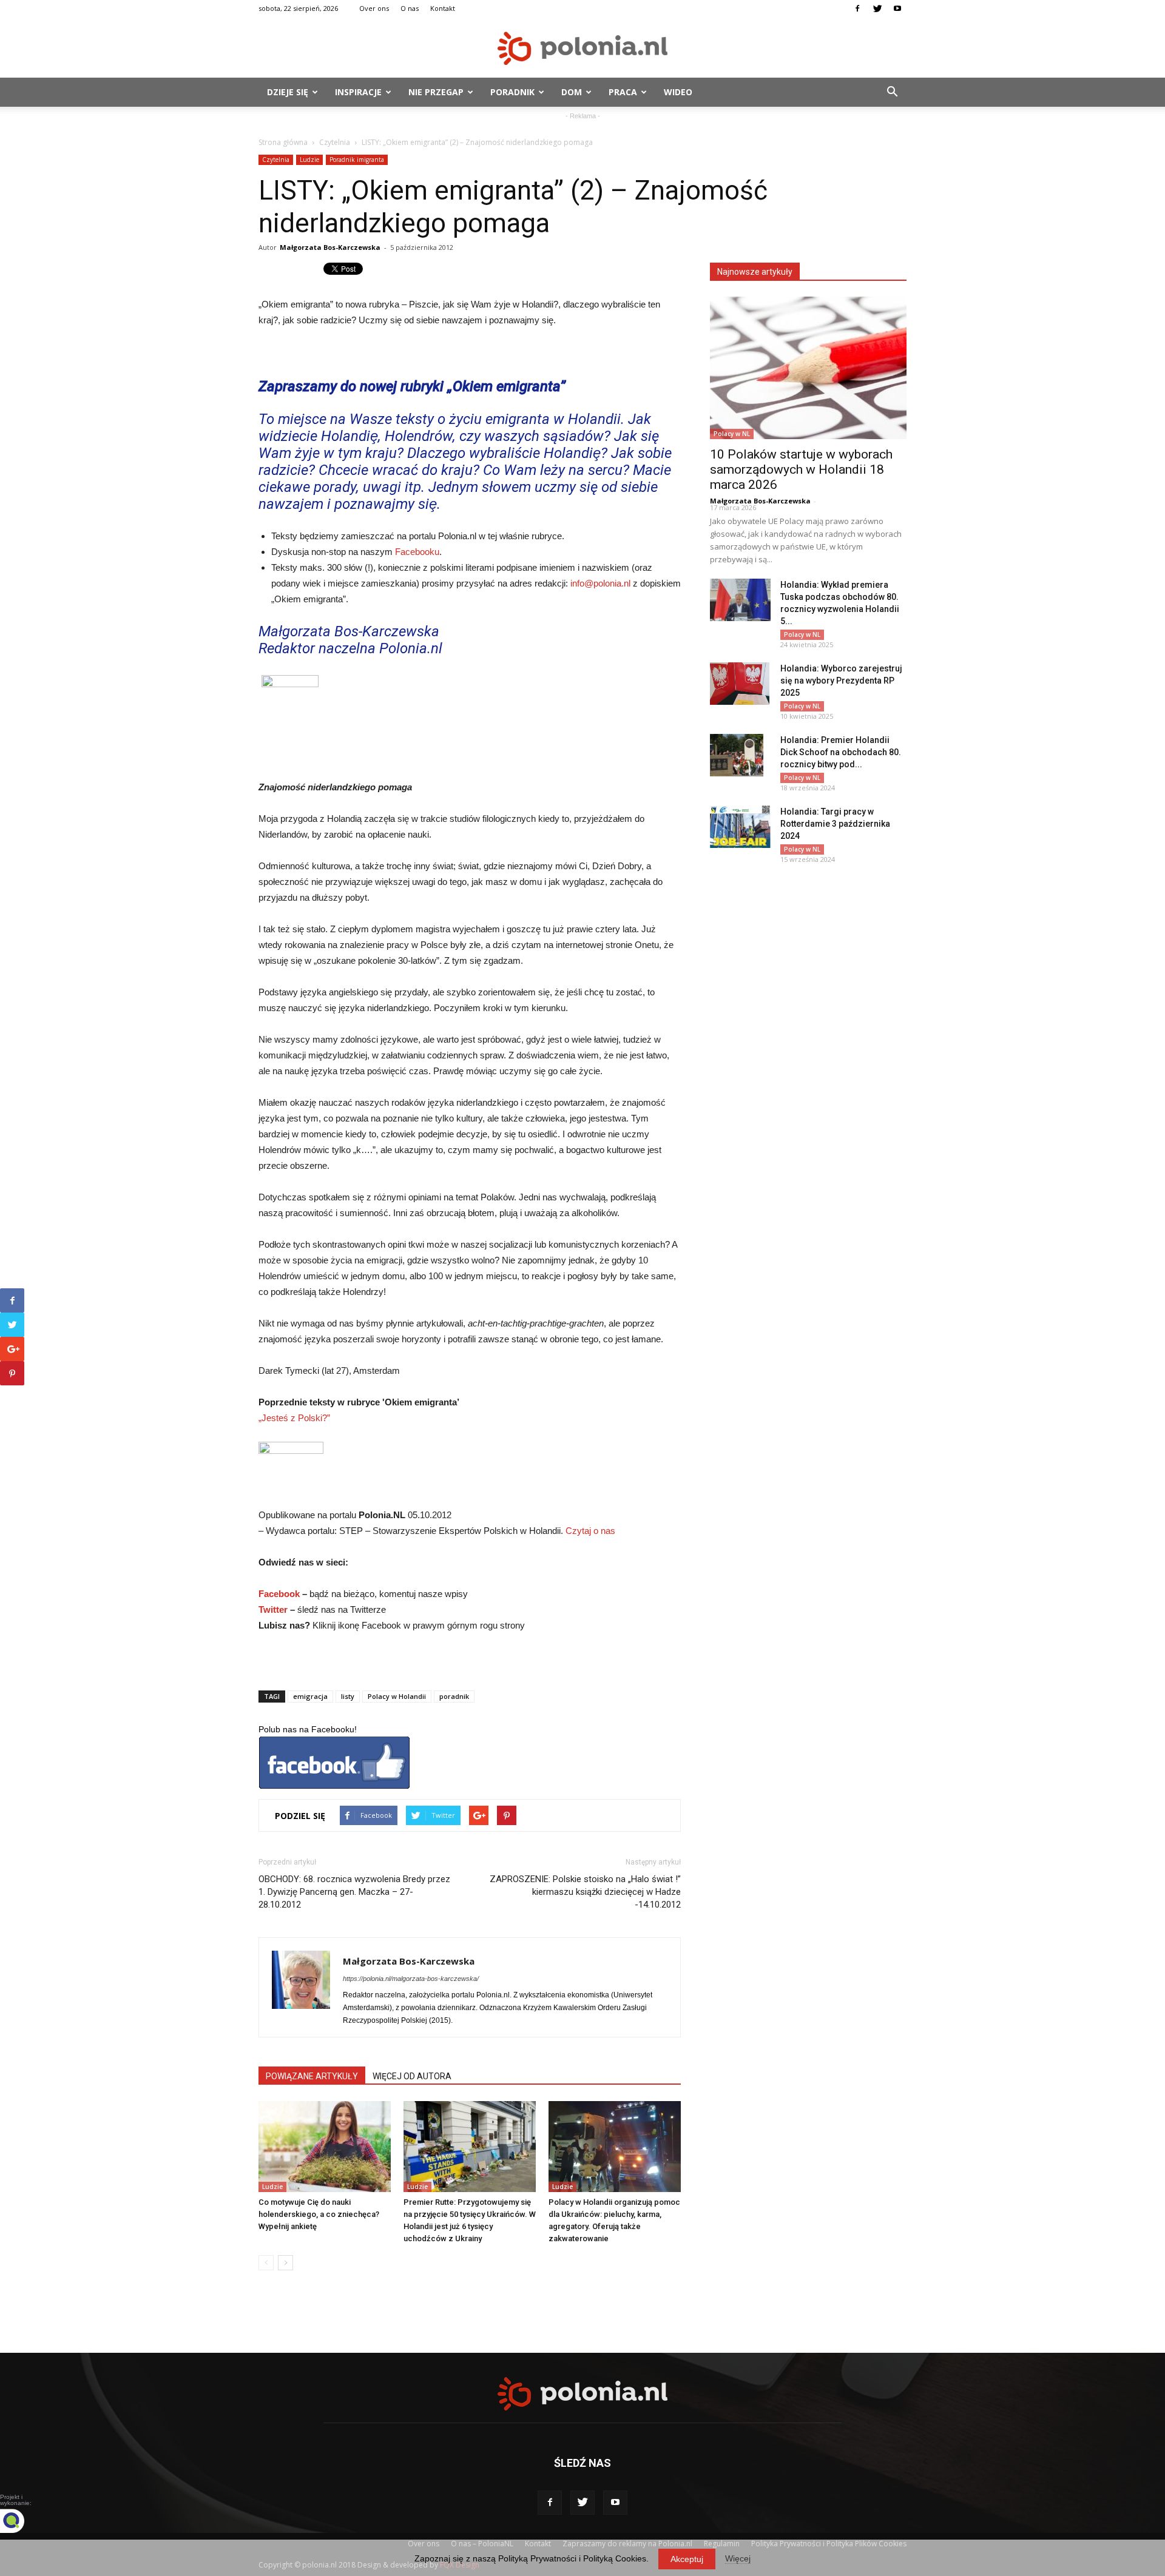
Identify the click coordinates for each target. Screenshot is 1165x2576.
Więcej (738, 2558)
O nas (410, 8)
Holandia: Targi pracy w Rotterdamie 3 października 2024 (835, 824)
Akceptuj (687, 2559)
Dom (572, 92)
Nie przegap (436, 92)
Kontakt (443, 8)
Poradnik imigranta (357, 160)
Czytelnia (335, 142)
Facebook (279, 1594)
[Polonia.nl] (582, 48)
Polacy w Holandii (397, 1696)
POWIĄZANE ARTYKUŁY (312, 2076)
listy (348, 1696)
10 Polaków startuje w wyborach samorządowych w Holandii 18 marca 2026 (801, 469)
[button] (892, 92)
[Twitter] (877, 8)
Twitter (273, 1609)
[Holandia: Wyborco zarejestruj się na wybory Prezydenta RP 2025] (740, 684)
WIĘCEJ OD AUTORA (412, 2076)
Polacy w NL (732, 434)
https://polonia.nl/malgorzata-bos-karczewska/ (411, 1979)
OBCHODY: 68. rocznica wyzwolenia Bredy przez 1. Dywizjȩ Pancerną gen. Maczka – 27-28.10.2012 (354, 1892)
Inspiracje (358, 92)
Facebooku (417, 552)
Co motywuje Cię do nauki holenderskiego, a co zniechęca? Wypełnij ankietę (319, 2214)
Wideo (678, 92)
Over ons (374, 8)
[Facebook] (857, 8)
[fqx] (21, 2521)
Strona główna (283, 142)
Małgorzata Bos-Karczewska (330, 247)
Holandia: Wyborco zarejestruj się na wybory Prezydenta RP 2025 (841, 681)
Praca (623, 92)
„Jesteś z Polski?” (294, 1418)
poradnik (454, 1696)
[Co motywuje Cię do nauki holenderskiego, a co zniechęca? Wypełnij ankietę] (325, 2147)
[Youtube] (897, 8)
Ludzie (309, 160)
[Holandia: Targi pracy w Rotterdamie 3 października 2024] (740, 827)
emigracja (310, 1696)
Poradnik (512, 92)
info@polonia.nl (600, 583)
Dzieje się (288, 92)
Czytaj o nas (590, 1531)
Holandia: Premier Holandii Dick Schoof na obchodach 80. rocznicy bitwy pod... (841, 752)
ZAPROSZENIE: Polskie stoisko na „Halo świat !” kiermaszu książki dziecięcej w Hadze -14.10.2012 (585, 1892)
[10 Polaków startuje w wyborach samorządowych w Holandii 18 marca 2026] (808, 368)
